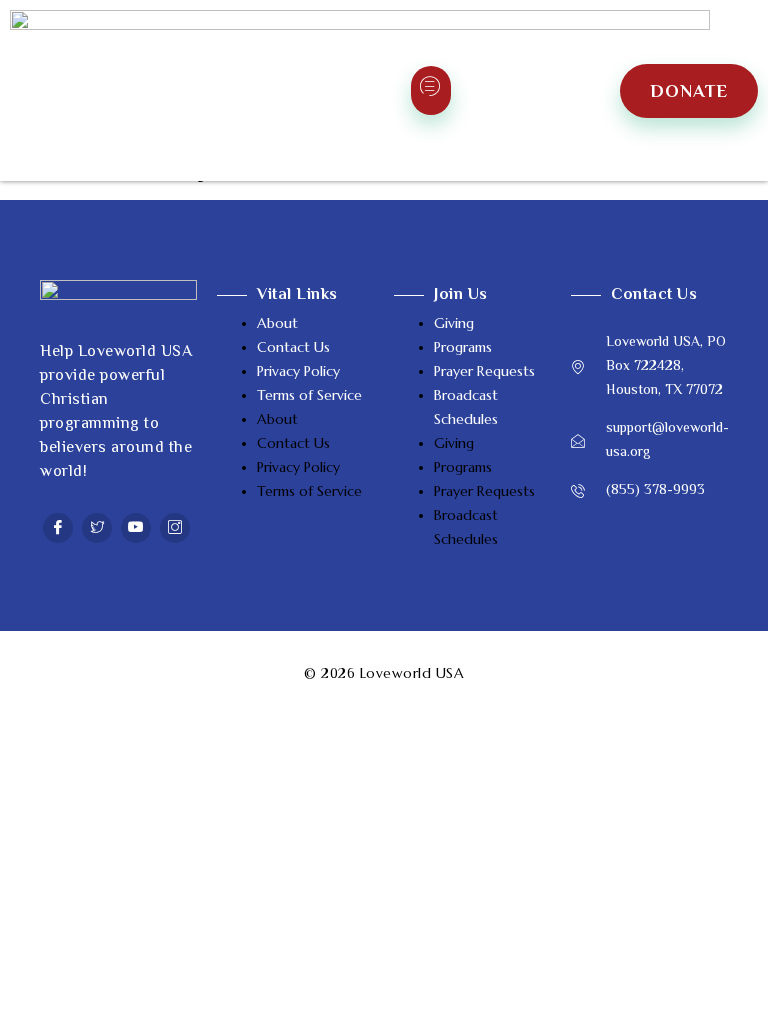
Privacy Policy (298, 371)
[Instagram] (175, 528)
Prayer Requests (484, 371)
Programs (463, 347)
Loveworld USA (412, 673)
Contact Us (293, 347)
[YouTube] (136, 528)
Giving (454, 323)
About (277, 323)
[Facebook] (58, 528)
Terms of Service (309, 395)
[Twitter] (97, 528)
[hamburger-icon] (431, 90)
